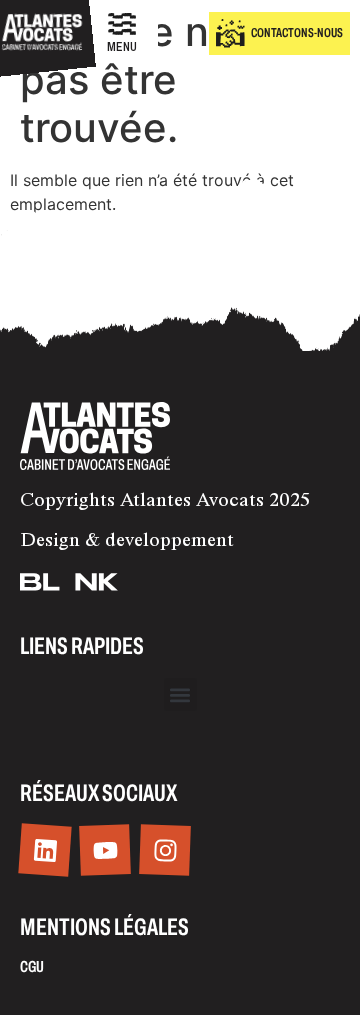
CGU (32, 966)
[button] (180, 694)
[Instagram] (165, 850)
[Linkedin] (44, 850)
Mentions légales (104, 927)
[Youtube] (105, 850)
